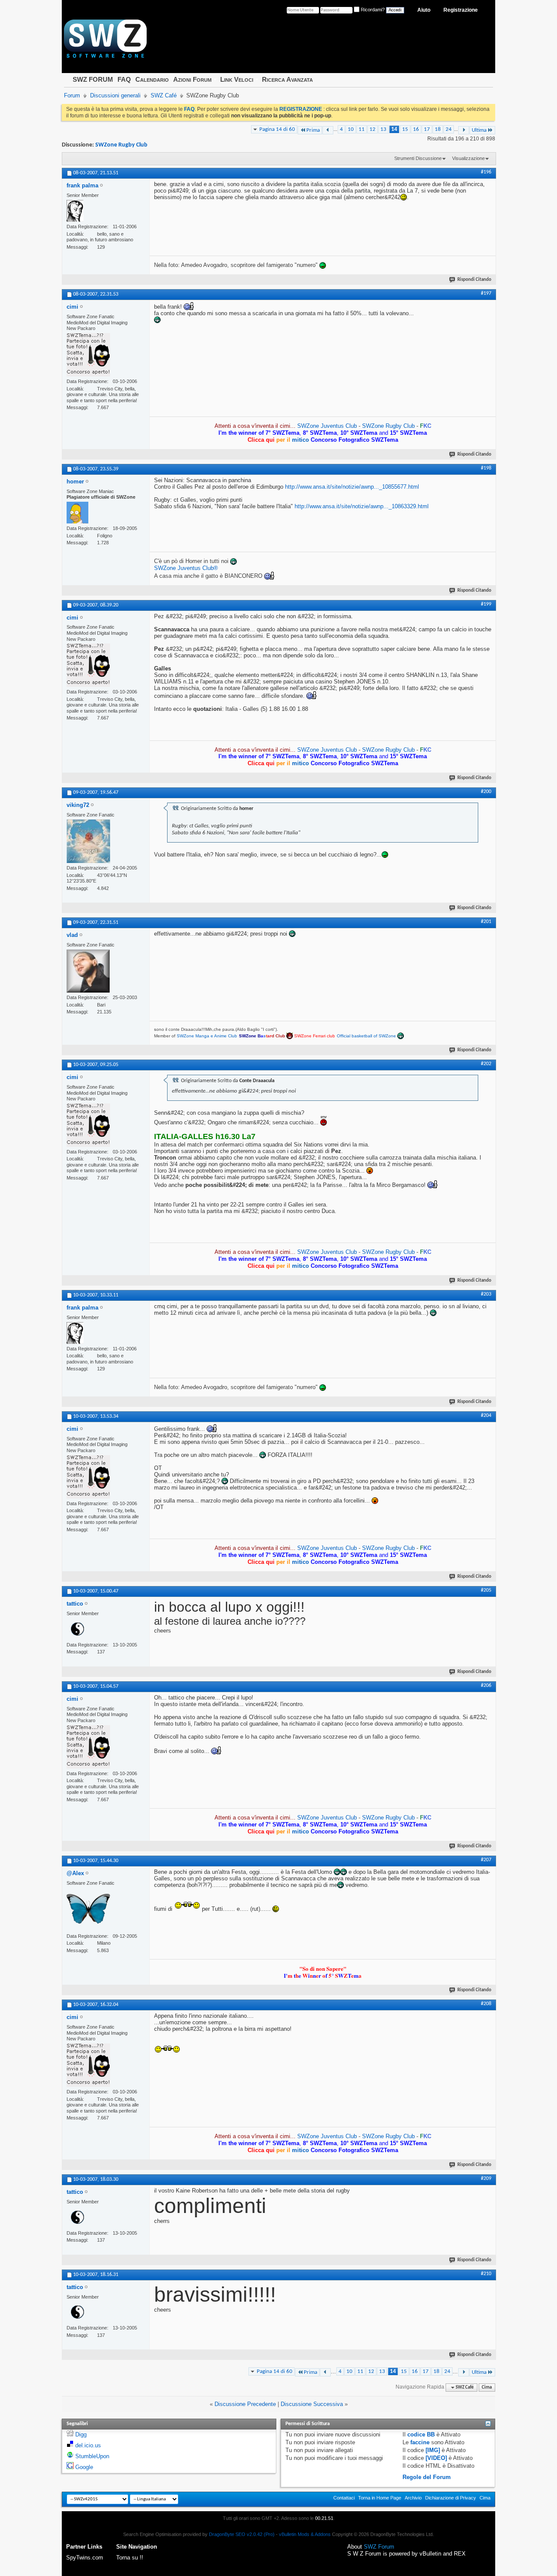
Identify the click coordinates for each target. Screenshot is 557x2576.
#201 (486, 922)
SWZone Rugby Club (121, 145)
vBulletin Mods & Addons (305, 2534)
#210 (486, 2274)
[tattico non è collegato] (77, 1629)
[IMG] (433, 2450)
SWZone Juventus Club (327, 426)
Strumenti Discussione (418, 158)
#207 (486, 1860)
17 (427, 129)
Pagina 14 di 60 (277, 129)
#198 (486, 468)
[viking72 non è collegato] (88, 841)
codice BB (421, 2434)
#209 (486, 2179)
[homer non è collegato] (77, 513)
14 (394, 129)
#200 (486, 792)
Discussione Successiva (312, 2404)
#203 (486, 1294)
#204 (486, 1416)
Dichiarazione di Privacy (451, 2498)
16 (416, 129)
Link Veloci (237, 79)
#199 (486, 604)
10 (351, 129)
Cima (487, 2388)
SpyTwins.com (85, 2558)
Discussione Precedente (245, 2404)
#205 (486, 1590)
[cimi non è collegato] (88, 355)
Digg (81, 2434)
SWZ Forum (379, 2547)
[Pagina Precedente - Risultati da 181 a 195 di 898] (328, 130)
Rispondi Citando (474, 280)
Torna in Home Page (380, 2498)
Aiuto (424, 10)
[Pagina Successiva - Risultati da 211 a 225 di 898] (464, 130)
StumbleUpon (92, 2456)
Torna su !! (130, 2558)
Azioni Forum (192, 79)
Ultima (479, 130)
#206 (486, 1686)
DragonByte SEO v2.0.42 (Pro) (242, 2534)
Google (84, 2467)
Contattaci (344, 2498)
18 (438, 129)
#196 (486, 172)
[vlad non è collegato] (88, 971)
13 (383, 129)
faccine (420, 2442)
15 (405, 129)
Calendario (152, 79)
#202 (486, 1064)
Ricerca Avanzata (287, 79)
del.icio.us (88, 2445)
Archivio (413, 2498)
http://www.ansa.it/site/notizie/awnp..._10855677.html (352, 487)
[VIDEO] (436, 2458)
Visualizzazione (468, 158)
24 (449, 129)
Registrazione (461, 10)
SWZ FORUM (93, 79)
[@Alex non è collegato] (88, 1910)
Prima (313, 130)
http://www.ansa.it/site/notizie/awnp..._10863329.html (362, 506)
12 (372, 129)
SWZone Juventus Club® (186, 568)
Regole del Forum (427, 2477)
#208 (486, 2004)
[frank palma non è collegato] (75, 211)
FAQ (124, 79)
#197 (486, 293)
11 (362, 129)
